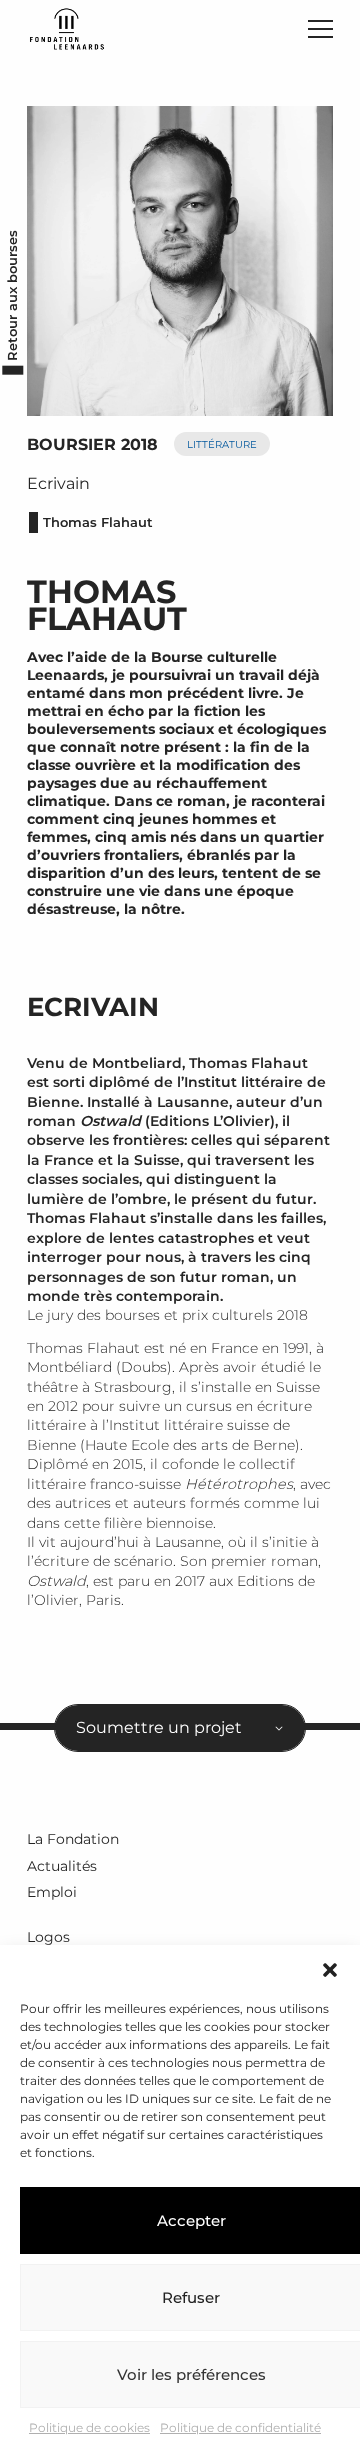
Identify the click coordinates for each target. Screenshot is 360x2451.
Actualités (62, 1866)
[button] (330, 1970)
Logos (48, 1937)
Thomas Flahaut (98, 522)
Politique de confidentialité (240, 2427)
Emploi (52, 1892)
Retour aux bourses (12, 295)
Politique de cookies (89, 2427)
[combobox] (180, 1728)
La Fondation (73, 1839)
